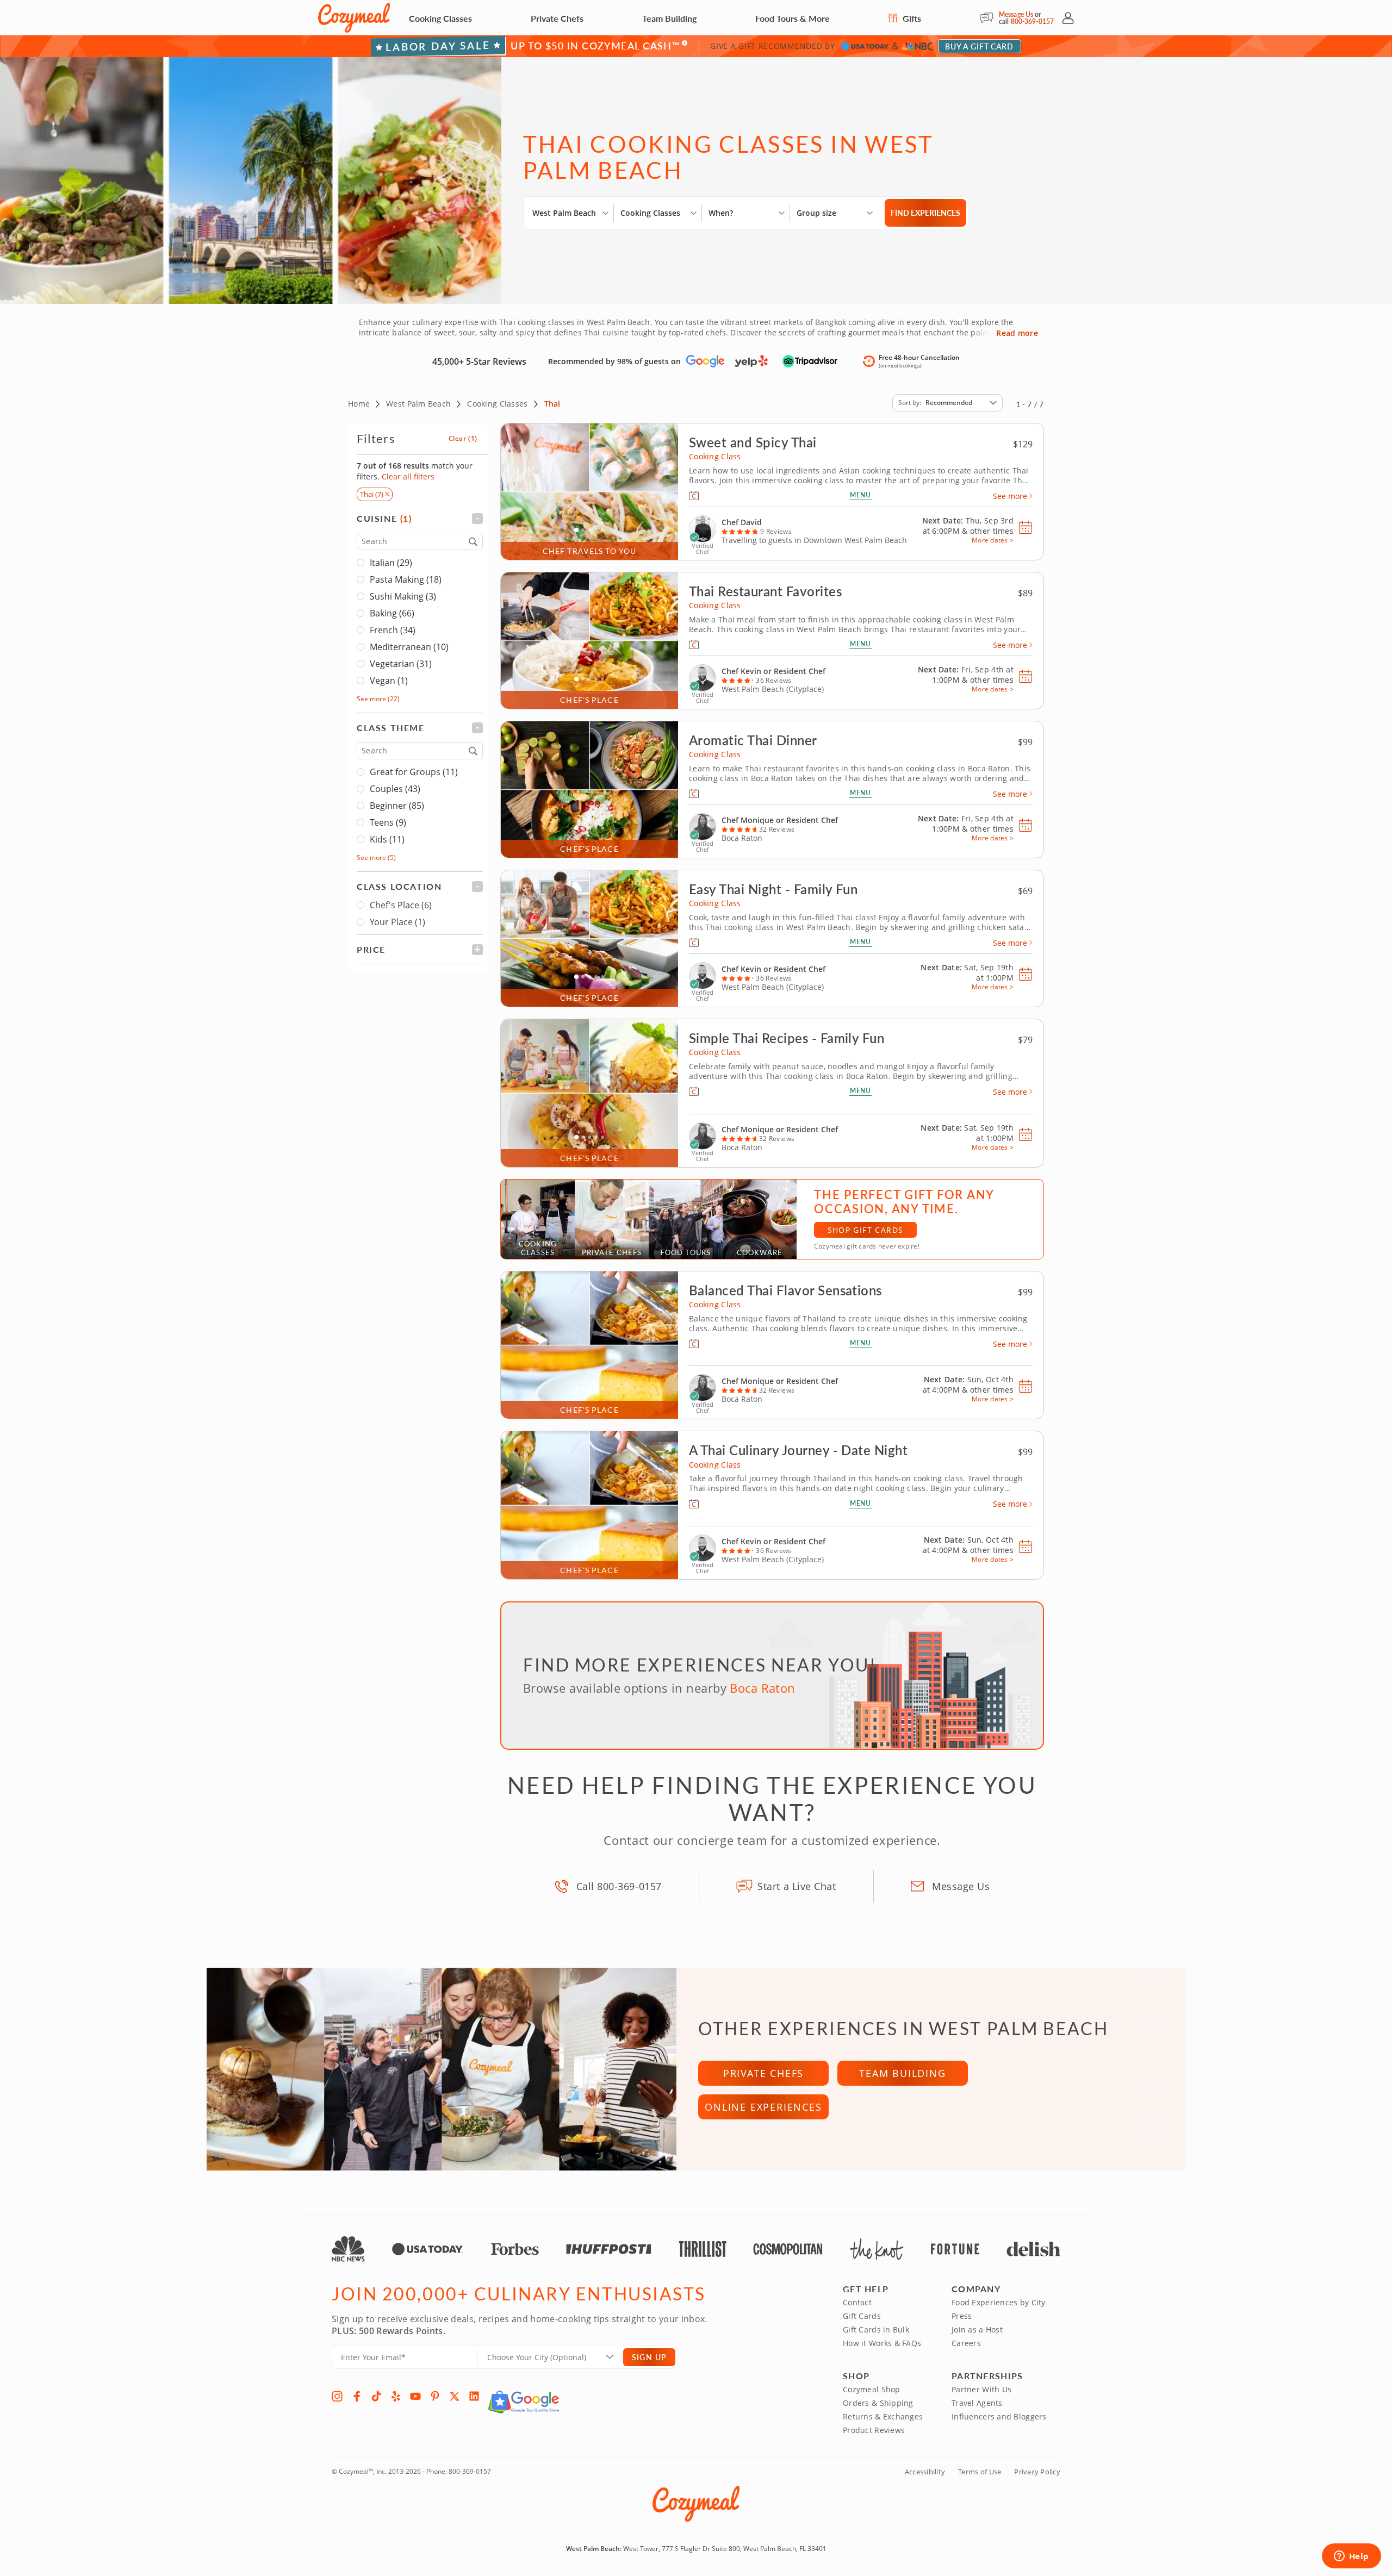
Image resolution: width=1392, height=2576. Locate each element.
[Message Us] (989, 18)
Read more (1017, 333)
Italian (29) (391, 563)
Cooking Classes (440, 18)
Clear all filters (408, 476)
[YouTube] (415, 2396)
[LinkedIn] (474, 2396)
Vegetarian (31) (401, 664)
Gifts (911, 18)
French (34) (393, 630)
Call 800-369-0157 (619, 1886)
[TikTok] (376, 2396)
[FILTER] (420, 518)
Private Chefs (557, 18)
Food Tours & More (793, 18)
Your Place (397, 922)
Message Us (1016, 14)
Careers (966, 2343)
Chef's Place (401, 905)
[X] (455, 2396)
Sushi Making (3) (403, 596)
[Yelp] (396, 2396)
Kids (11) (387, 839)
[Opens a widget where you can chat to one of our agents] (1351, 2557)
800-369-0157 (1032, 21)
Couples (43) (395, 789)
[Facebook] (357, 2396)
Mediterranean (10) (409, 647)
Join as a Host (977, 2329)
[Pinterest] (435, 2396)
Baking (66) (392, 613)
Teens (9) (388, 822)
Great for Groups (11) (414, 772)
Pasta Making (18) (406, 579)
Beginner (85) (397, 806)
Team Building (669, 18)
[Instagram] (337, 2396)
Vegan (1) (389, 681)
